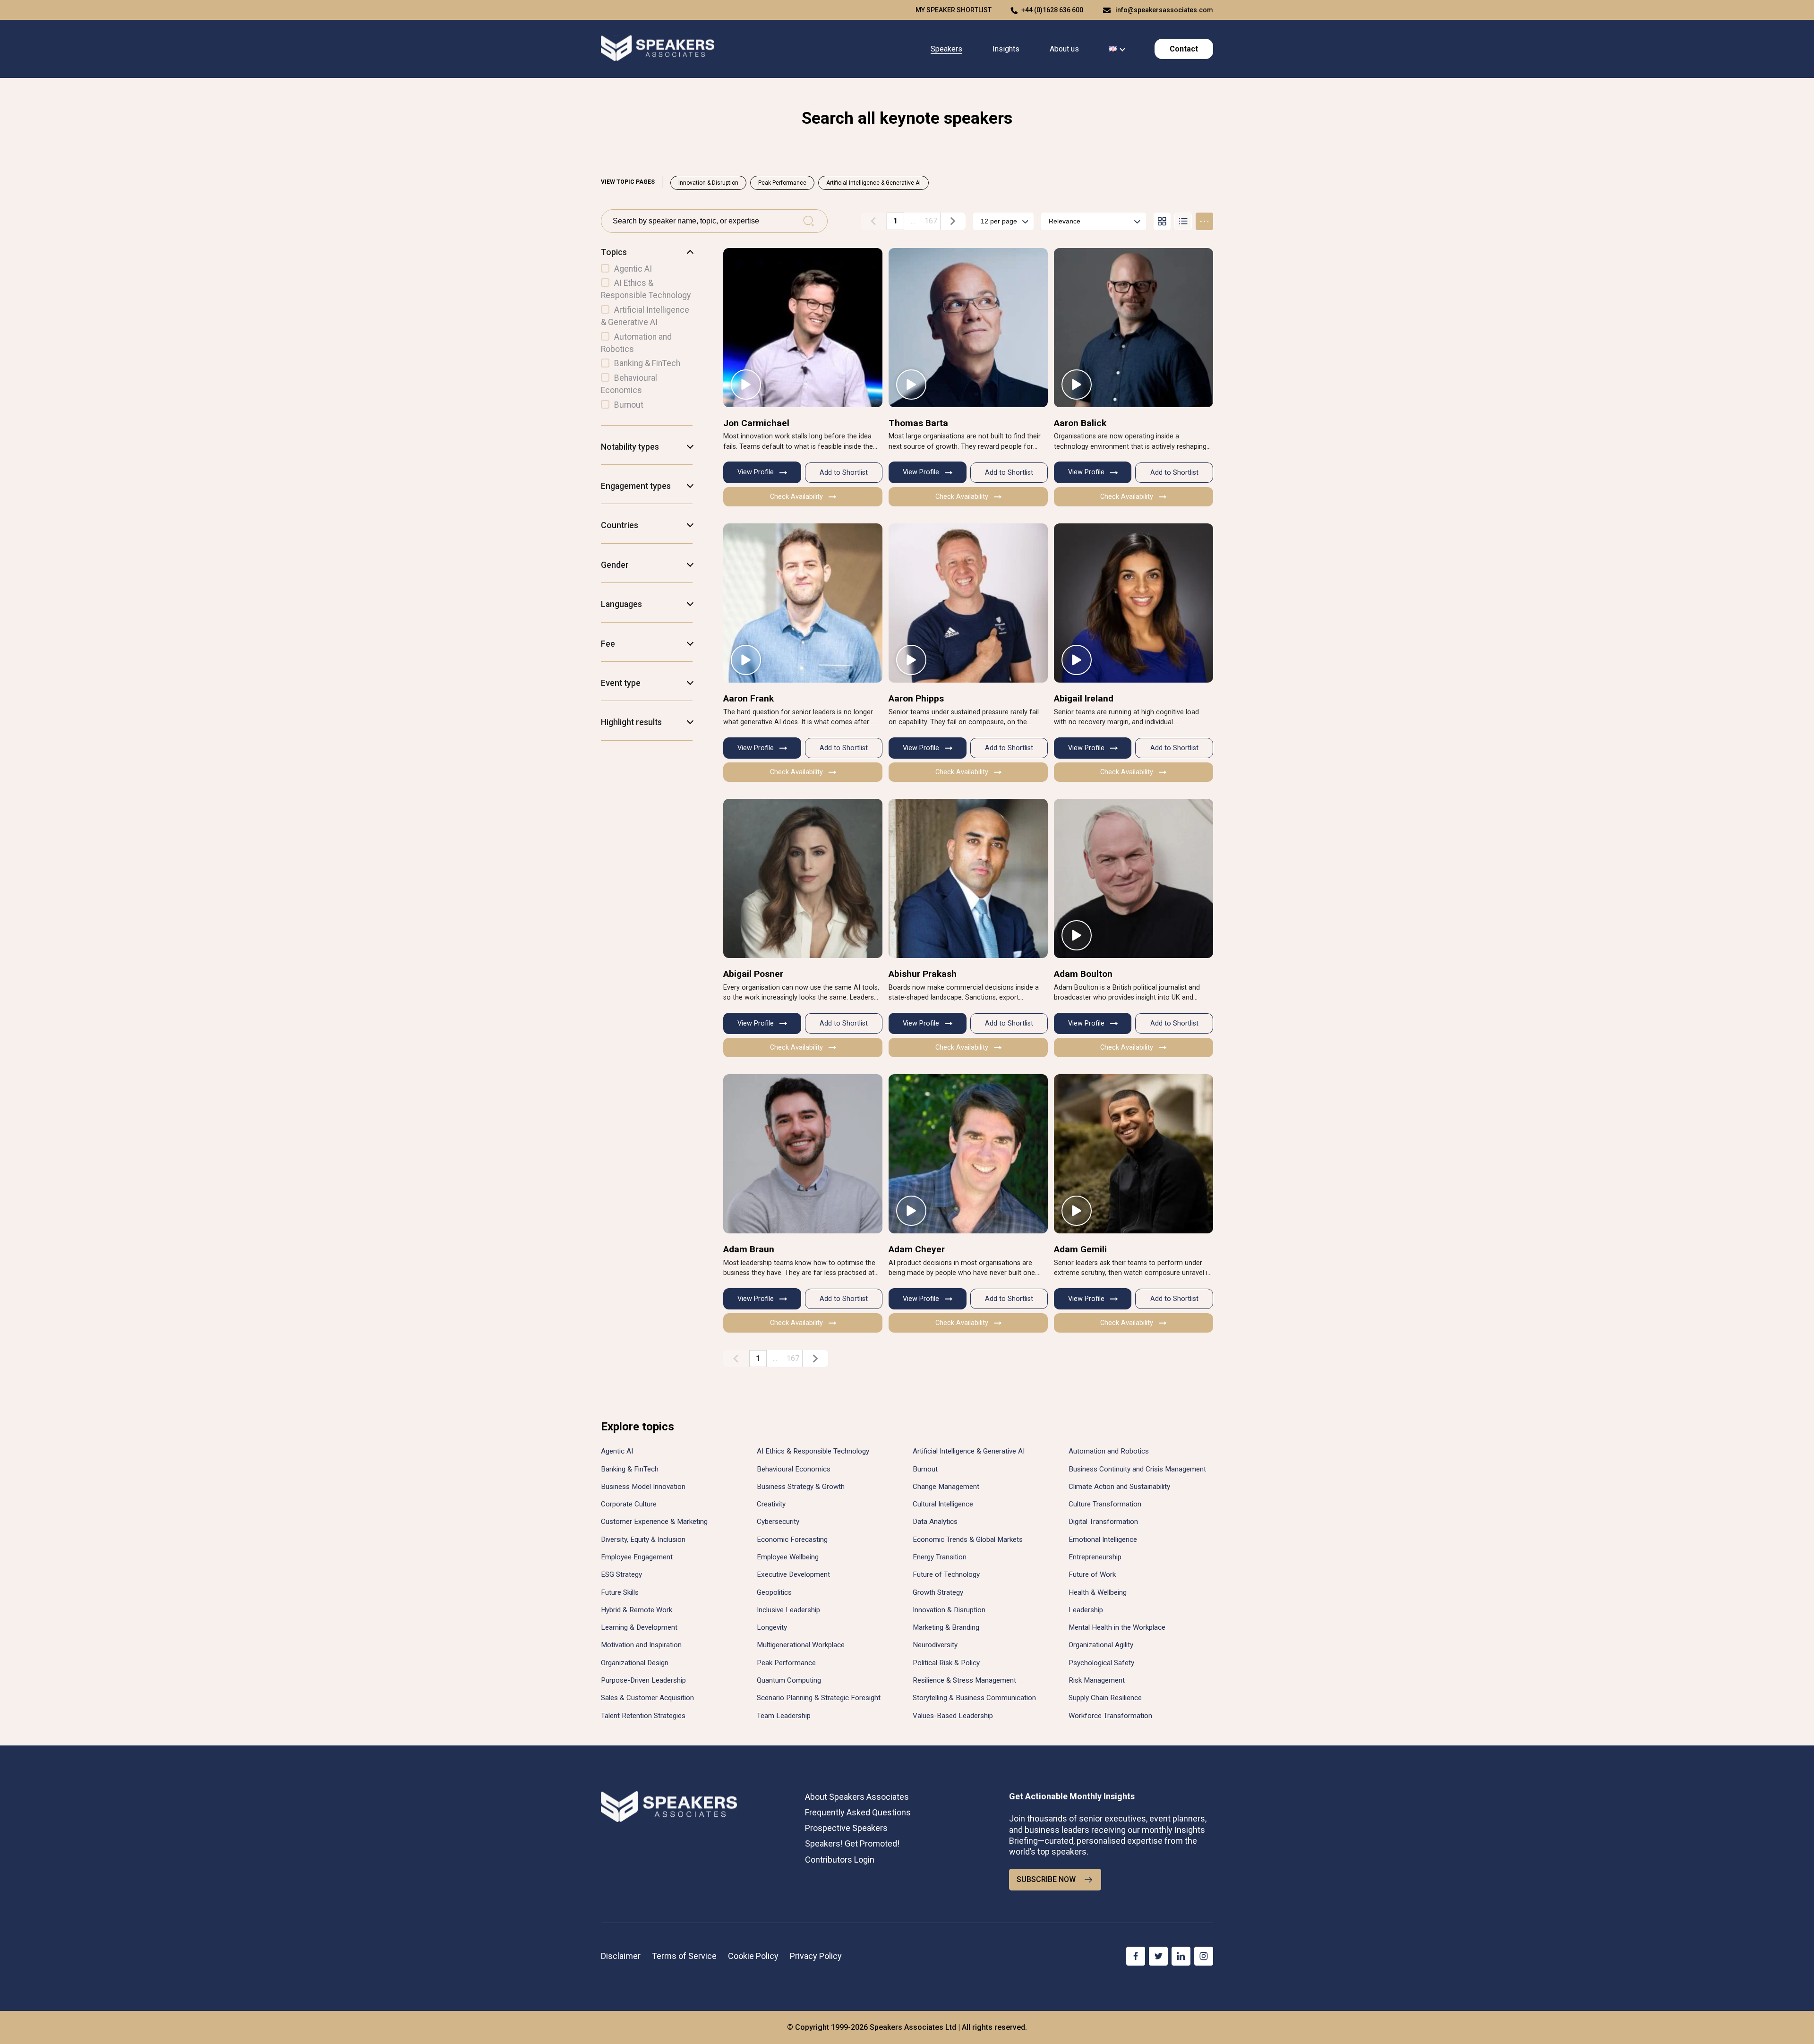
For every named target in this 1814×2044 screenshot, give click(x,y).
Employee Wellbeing (788, 1557)
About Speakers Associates (857, 1797)
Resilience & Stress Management (964, 1680)
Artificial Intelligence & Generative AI (873, 183)
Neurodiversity (935, 1645)
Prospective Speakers (846, 1828)
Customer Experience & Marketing (654, 1522)
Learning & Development (639, 1627)
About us (1064, 49)
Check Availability (796, 497)
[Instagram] (1204, 1956)
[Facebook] (1136, 1956)
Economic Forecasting (792, 1539)
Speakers (946, 49)
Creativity (771, 1504)
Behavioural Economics (794, 1469)
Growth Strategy (938, 1592)
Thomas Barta (918, 423)
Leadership (1086, 1610)
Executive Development (793, 1574)
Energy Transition (940, 1557)
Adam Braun (749, 1249)
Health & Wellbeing (1098, 1592)
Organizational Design (635, 1663)
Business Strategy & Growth (801, 1487)
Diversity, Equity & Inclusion (643, 1539)
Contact (1184, 49)
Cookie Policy (753, 1956)
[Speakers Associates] (658, 49)
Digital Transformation (1103, 1522)
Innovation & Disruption (708, 183)
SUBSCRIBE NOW (1046, 1879)
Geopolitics (774, 1592)
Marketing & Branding (946, 1627)
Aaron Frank (749, 698)
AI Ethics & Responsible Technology (813, 1451)
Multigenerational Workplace (801, 1645)
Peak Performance (782, 183)
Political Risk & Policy (946, 1663)
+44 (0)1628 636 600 (1052, 10)
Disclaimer (621, 1956)
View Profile (756, 472)
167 (931, 221)
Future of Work (1092, 1574)
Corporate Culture (629, 1504)
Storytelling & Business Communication (974, 1698)
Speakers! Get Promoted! (852, 1843)
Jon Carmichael (756, 423)
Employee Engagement (637, 1557)
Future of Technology (946, 1574)
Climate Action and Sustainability (1119, 1487)
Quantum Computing (789, 1680)
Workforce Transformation (1110, 1716)
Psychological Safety (1101, 1663)
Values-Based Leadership (953, 1716)
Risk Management (1097, 1680)
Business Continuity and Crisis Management (1137, 1469)
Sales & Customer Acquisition (647, 1698)
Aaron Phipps (916, 698)
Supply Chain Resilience (1105, 1698)
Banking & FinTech (630, 1469)
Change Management (946, 1487)
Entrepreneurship (1095, 1557)
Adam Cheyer (917, 1249)
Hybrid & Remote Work (637, 1610)
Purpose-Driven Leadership (643, 1680)
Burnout (925, 1469)
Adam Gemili (1080, 1249)
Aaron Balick (1080, 423)
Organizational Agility (1101, 1645)
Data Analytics (935, 1522)
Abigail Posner (753, 974)
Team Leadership (784, 1716)
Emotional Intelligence (1103, 1539)
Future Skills (620, 1592)
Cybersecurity (778, 1522)
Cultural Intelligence (943, 1504)
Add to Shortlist (844, 473)
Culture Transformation (1105, 1504)
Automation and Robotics (1109, 1451)
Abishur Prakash (923, 974)
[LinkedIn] (1181, 1956)
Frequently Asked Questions (858, 1812)
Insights (1006, 49)
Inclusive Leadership (788, 1610)
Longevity (772, 1627)
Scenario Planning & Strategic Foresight (819, 1698)
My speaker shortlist (954, 10)
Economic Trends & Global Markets (968, 1539)
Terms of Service (684, 1956)
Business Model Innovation (643, 1487)
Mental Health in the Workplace (1117, 1627)
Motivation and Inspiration (641, 1645)
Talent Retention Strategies (643, 1716)
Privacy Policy (816, 1956)
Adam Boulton (1083, 974)
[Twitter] (1158, 1956)
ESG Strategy (621, 1574)
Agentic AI (617, 1451)
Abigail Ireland (1084, 698)
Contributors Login (840, 1860)
